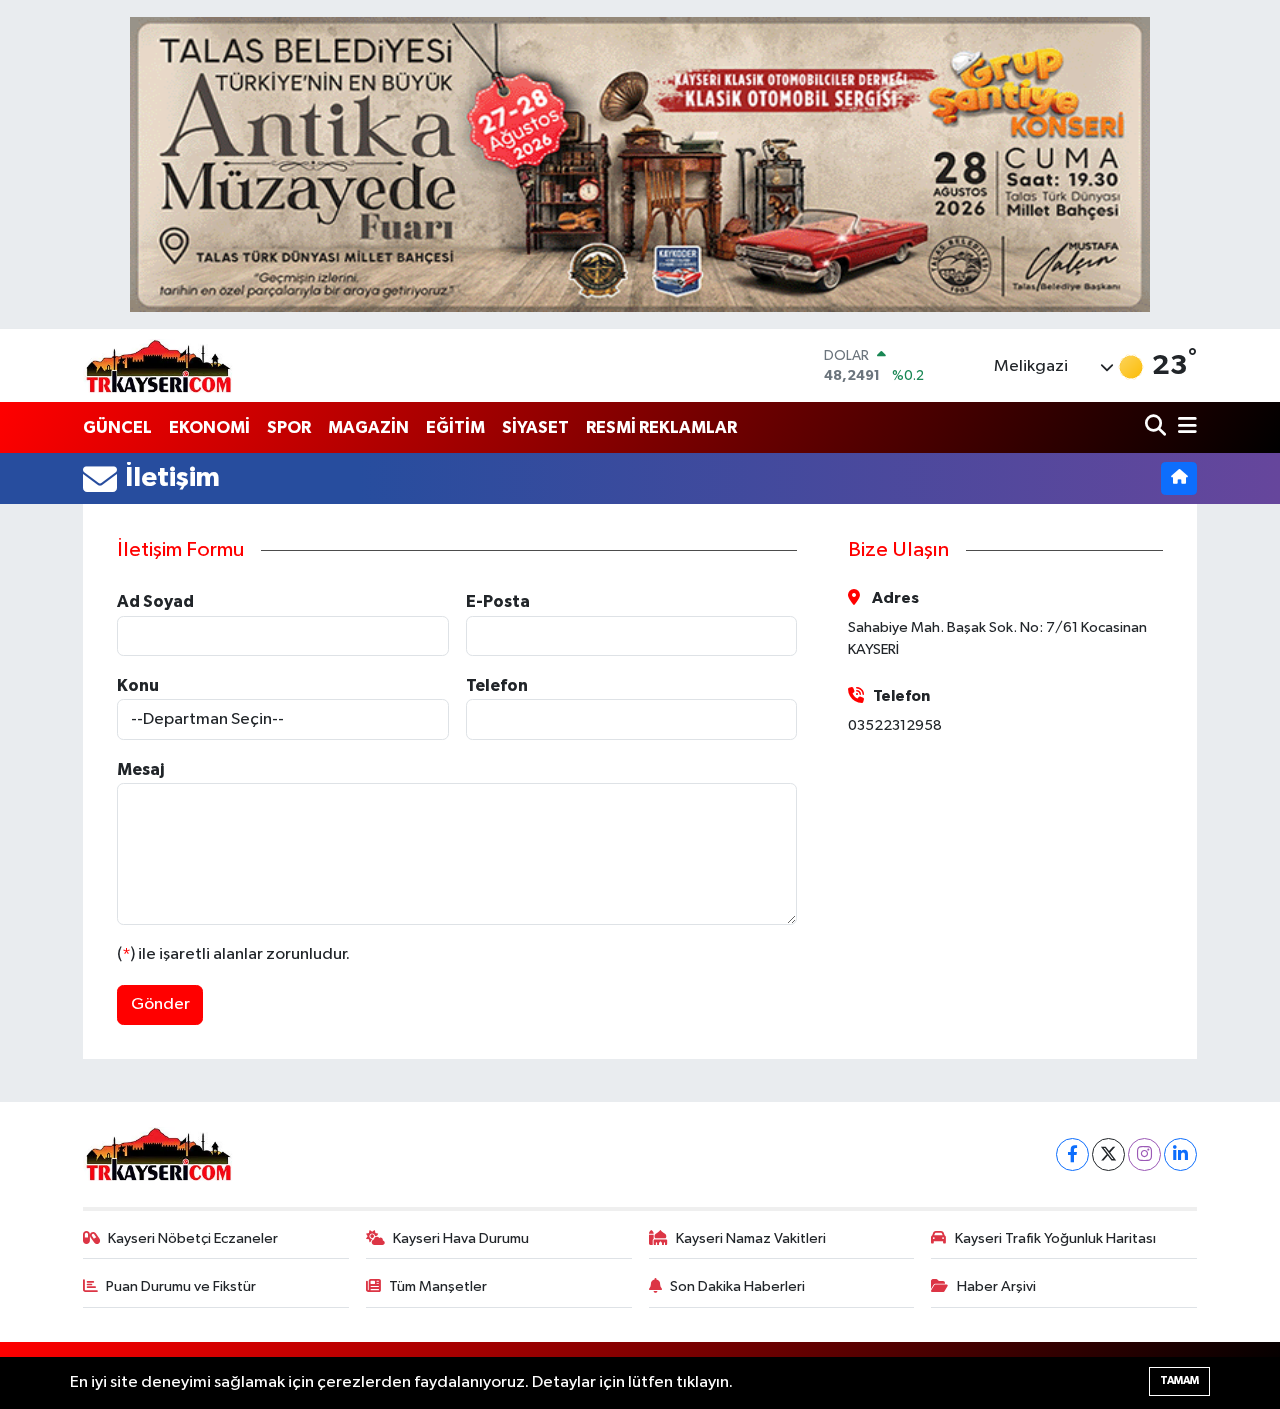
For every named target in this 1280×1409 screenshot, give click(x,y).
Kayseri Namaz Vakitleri (751, 1238)
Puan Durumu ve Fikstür (181, 1286)
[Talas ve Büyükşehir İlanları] (640, 164)
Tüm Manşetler (438, 1286)
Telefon (497, 685)
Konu (138, 685)
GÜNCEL (117, 427)
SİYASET (535, 427)
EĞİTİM (455, 427)
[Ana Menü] (1184, 427)
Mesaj (140, 769)
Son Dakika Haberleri (737, 1286)
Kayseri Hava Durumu (461, 1238)
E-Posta (498, 601)
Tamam (1179, 1380)
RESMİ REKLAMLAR (661, 427)
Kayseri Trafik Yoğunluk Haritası (1055, 1238)
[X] (1108, 1154)
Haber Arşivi (996, 1286)
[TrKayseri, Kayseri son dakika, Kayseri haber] (158, 365)
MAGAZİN (368, 427)
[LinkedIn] (1180, 1154)
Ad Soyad (155, 601)
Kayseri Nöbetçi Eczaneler (193, 1238)
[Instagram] (1144, 1154)
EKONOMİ (209, 427)
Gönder (160, 1004)
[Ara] (1157, 427)
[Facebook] (1072, 1154)
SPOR (289, 427)
